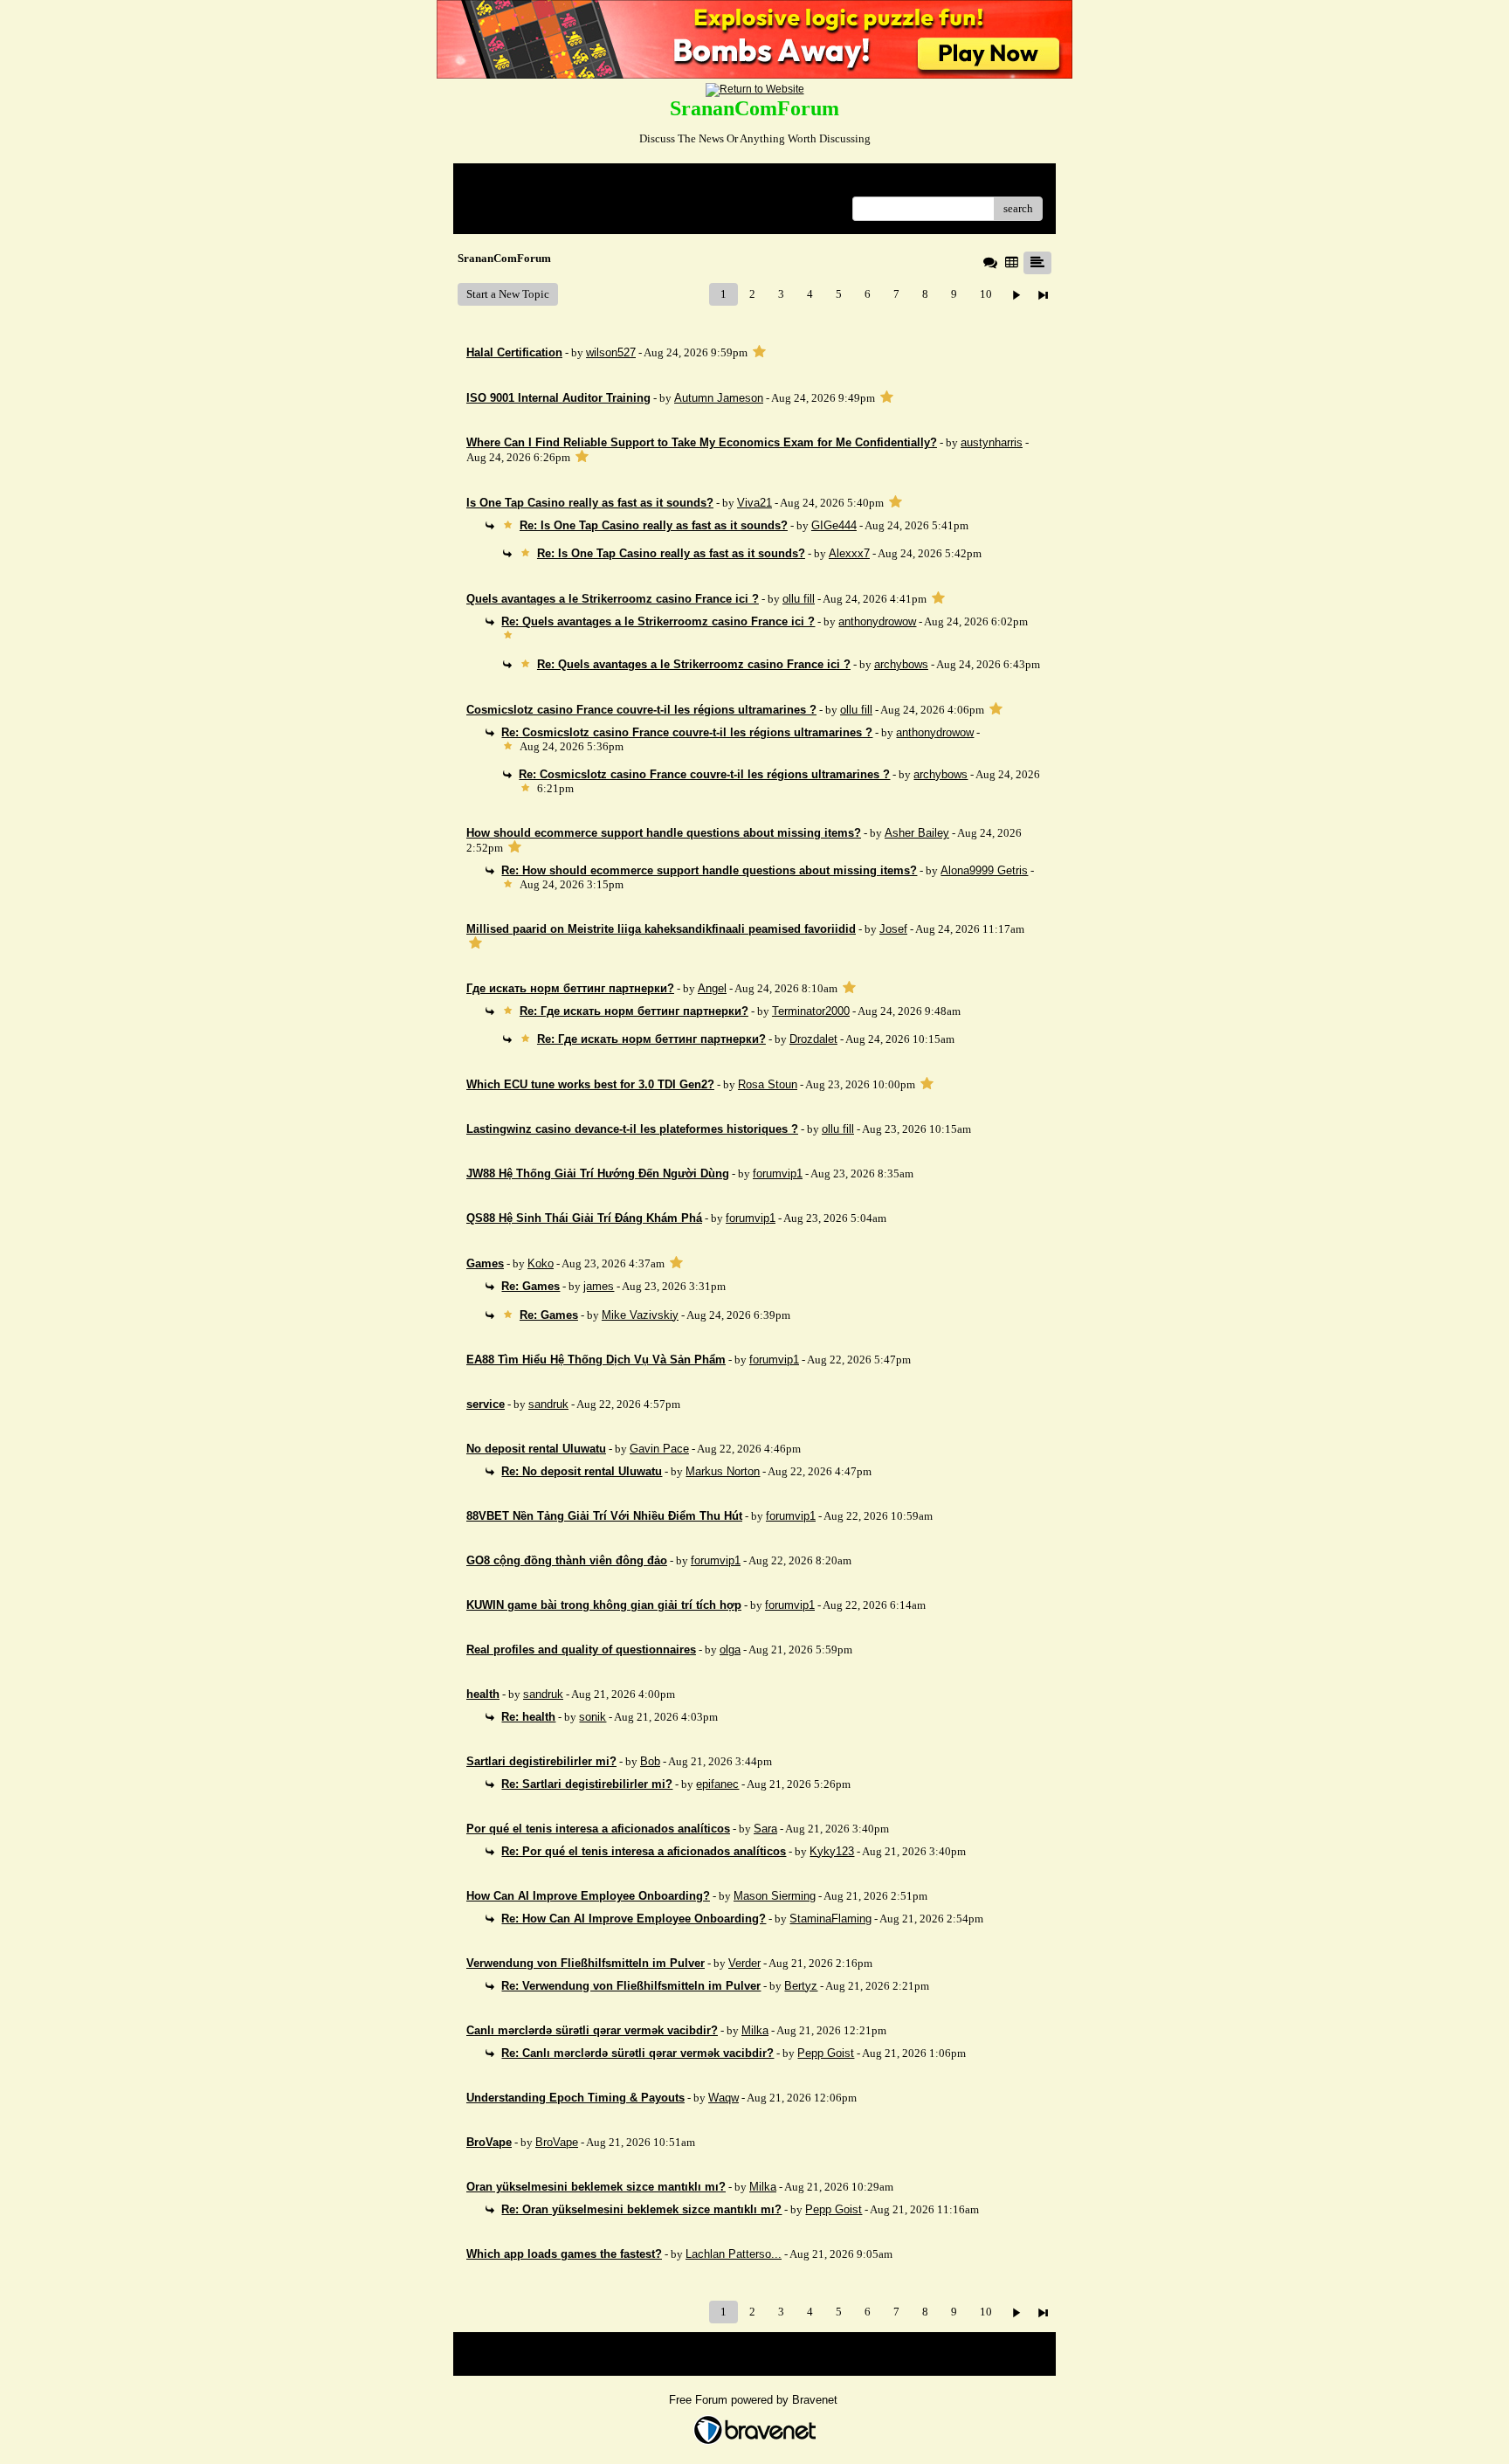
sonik (593, 1717)
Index (579, 183)
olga (730, 1650)
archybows (901, 664)
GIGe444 (834, 525)
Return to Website (509, 183)
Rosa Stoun (768, 1084)
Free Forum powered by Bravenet (755, 2400)
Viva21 (754, 503)
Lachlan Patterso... (734, 2254)
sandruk (548, 1404)
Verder (744, 1963)
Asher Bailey (917, 833)
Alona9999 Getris (984, 870)
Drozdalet (813, 1039)
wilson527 (611, 352)
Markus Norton (723, 1471)
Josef (893, 929)
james (599, 1286)
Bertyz (801, 1986)
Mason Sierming (775, 1896)
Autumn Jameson (719, 398)
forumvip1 (778, 1173)
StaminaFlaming (830, 1919)
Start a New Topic (508, 294)
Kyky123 (832, 1851)
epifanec (717, 1784)
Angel (712, 988)
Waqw (723, 2098)
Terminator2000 (811, 1011)
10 (986, 294)
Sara (765, 1829)
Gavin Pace (659, 1449)
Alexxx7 (849, 553)
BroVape (557, 2142)
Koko (541, 1263)
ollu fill (799, 599)
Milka (755, 2030)
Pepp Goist (826, 2053)
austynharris (992, 442)
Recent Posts (496, 203)
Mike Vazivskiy (640, 1315)
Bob (650, 1761)
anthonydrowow (877, 621)
